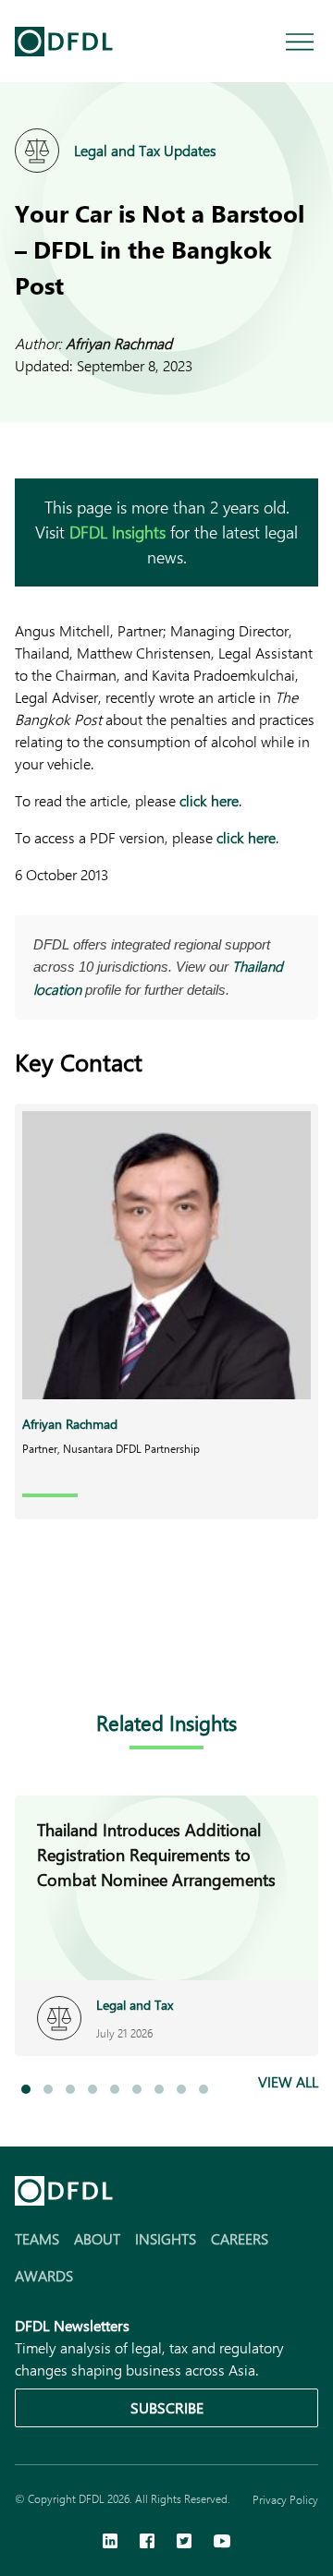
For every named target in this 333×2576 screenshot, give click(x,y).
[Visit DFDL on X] (184, 2543)
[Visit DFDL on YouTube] (222, 2543)
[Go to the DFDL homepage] (64, 42)
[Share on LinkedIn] (26, 1650)
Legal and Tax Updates (145, 150)
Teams (37, 2238)
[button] (26, 2089)
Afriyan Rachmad (119, 343)
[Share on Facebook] (63, 1650)
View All (288, 2081)
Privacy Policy (285, 2499)
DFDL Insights (117, 532)
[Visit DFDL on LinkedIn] (110, 2543)
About (97, 2238)
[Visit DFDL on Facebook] (147, 2543)
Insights (166, 2238)
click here (209, 800)
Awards (44, 2275)
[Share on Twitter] (100, 1650)
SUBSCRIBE (167, 2407)
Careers (240, 2238)
